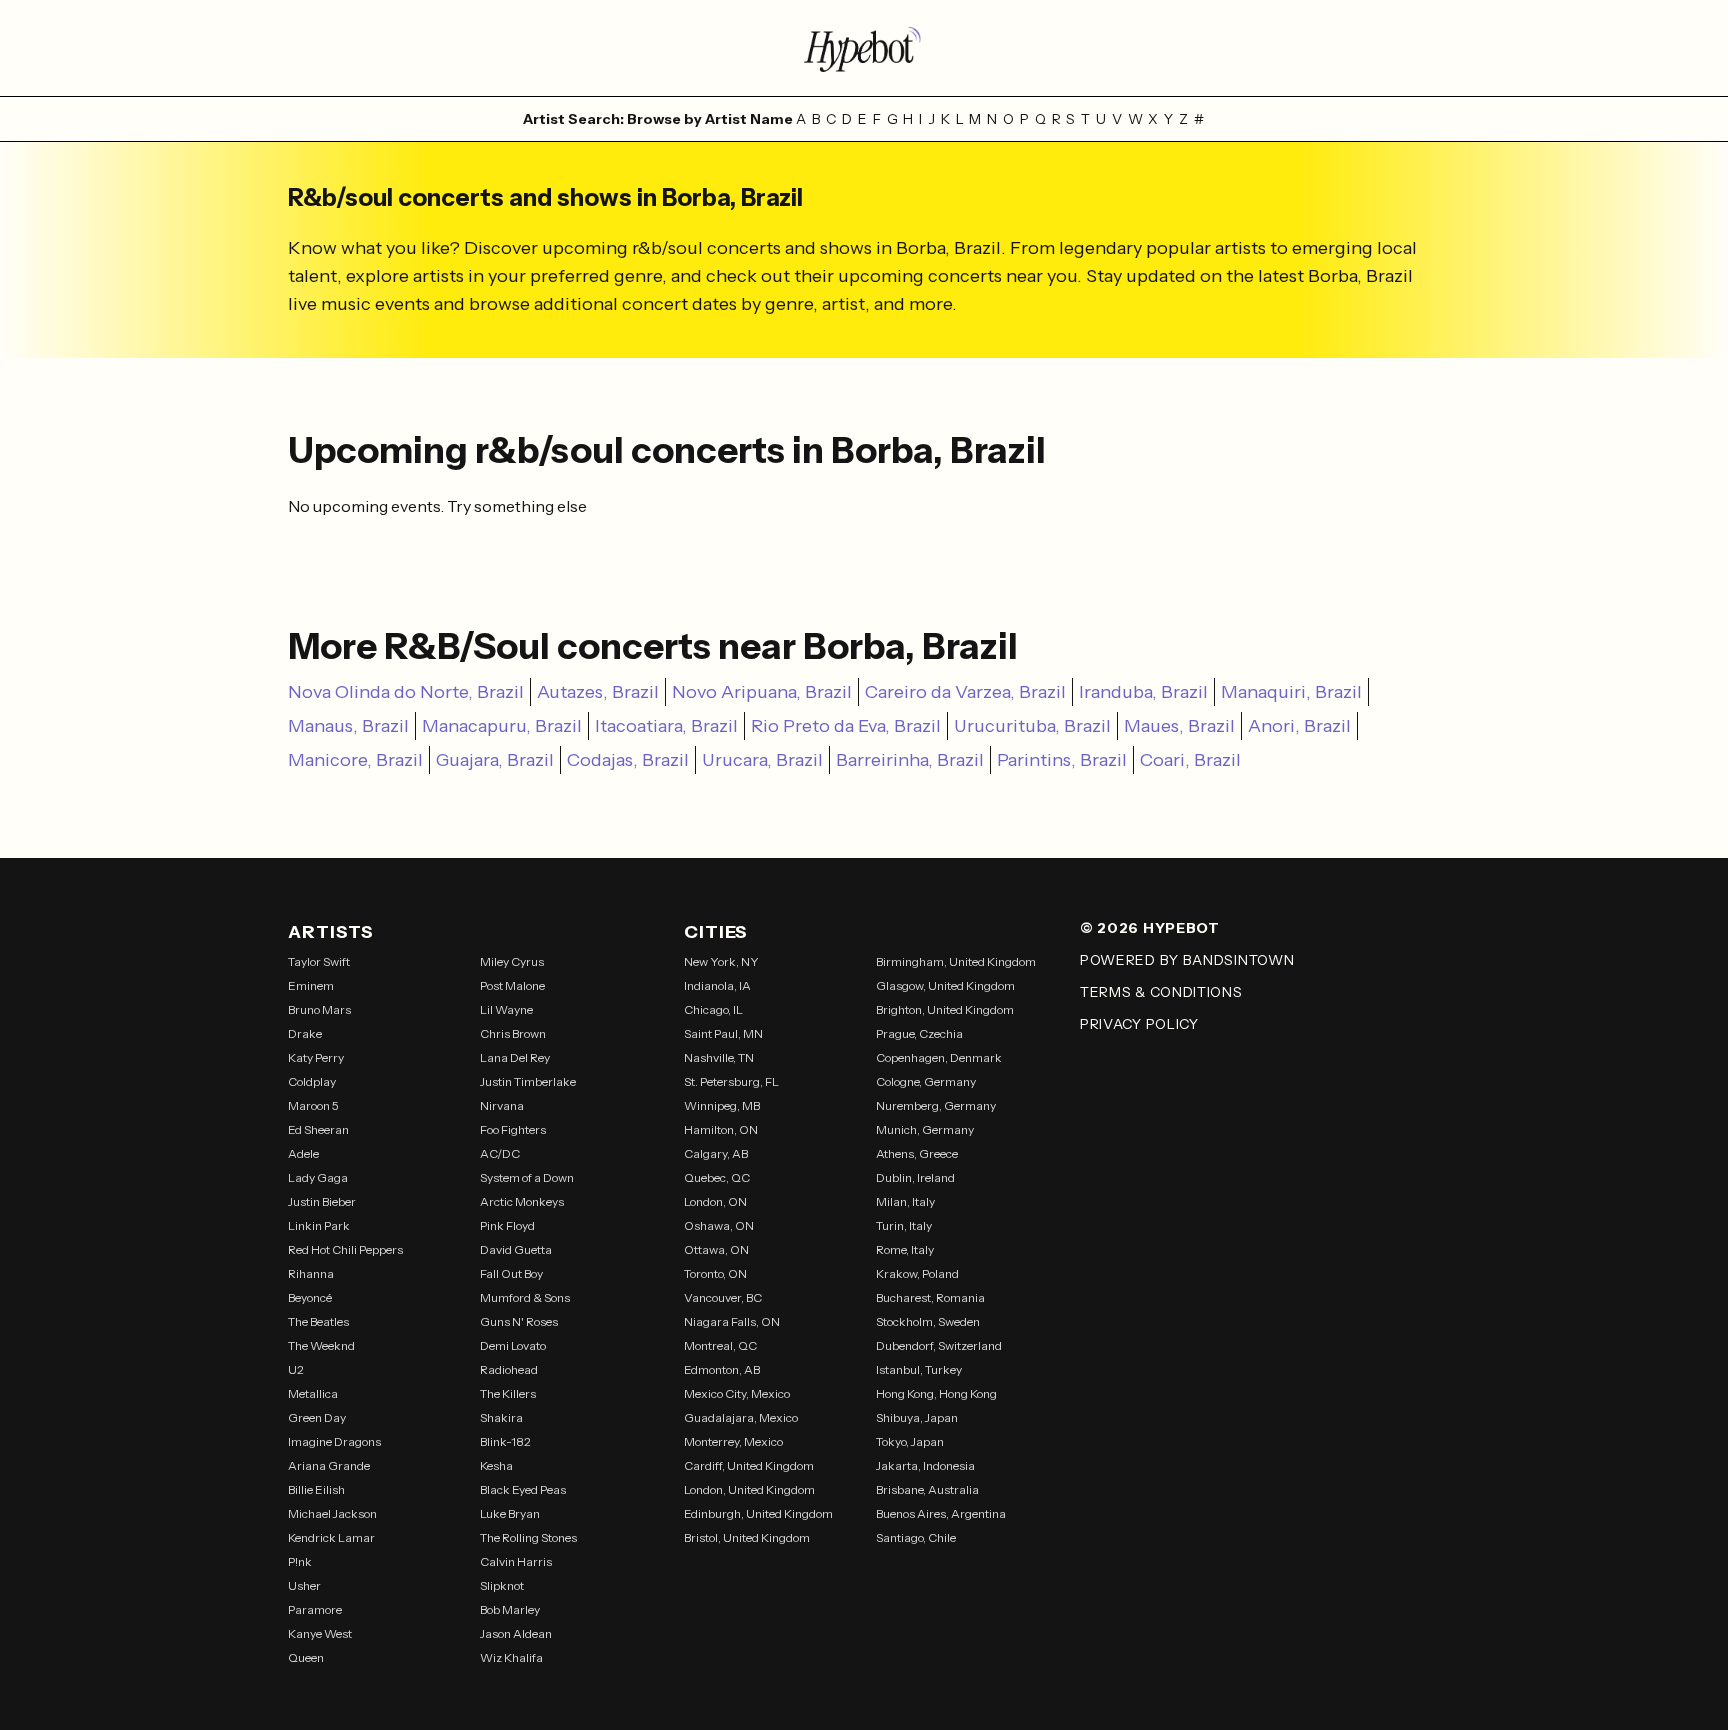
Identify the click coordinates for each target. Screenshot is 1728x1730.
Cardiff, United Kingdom (749, 1465)
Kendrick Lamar (331, 1537)
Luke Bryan (510, 1513)
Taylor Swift (319, 961)
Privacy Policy (1139, 1024)
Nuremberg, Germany (936, 1105)
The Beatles (318, 1321)
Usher (304, 1585)
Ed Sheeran (318, 1129)
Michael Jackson (332, 1513)
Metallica (313, 1393)
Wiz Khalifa (511, 1657)
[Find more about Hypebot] (864, 48)
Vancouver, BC (723, 1297)
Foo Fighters (513, 1129)
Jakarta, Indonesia (925, 1465)
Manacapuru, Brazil (502, 726)
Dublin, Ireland (915, 1177)
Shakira (501, 1417)
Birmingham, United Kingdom (956, 961)
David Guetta (516, 1249)
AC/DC (500, 1153)
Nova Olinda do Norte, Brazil (406, 692)
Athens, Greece (917, 1153)
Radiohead (509, 1369)
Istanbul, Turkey (919, 1369)
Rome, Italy (905, 1249)
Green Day (317, 1417)
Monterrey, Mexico (733, 1441)
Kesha (496, 1465)
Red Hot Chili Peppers (345, 1249)
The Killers (508, 1393)
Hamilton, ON (721, 1129)
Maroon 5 (313, 1105)
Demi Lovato (513, 1345)
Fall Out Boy (511, 1273)
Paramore (315, 1609)
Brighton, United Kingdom (945, 1009)
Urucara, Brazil (762, 760)
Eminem (311, 985)
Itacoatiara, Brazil (666, 726)
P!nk (300, 1561)
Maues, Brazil (1179, 726)
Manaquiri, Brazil (1291, 692)
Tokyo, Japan (910, 1441)
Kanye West (320, 1633)
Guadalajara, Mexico (741, 1417)
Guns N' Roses (519, 1321)
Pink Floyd (507, 1225)
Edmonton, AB (722, 1369)
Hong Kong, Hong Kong (936, 1393)
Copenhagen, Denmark (939, 1057)
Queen (306, 1657)
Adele (303, 1153)
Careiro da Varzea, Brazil (965, 692)
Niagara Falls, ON (732, 1321)
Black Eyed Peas (523, 1489)
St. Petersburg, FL (731, 1081)
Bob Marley (510, 1609)
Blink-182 (505, 1441)
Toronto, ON (715, 1273)
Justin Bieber (322, 1201)
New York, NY (721, 961)
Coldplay (312, 1081)
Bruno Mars (319, 1009)
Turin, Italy (904, 1225)
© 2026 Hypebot (1150, 928)
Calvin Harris (516, 1561)
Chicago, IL (713, 1009)
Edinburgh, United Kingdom (758, 1513)
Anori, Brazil (1299, 726)
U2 (296, 1369)
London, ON (715, 1201)
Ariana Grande (329, 1465)
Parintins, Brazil (1062, 760)
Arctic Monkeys (522, 1201)
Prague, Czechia (919, 1033)
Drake (305, 1033)
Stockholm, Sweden (928, 1321)
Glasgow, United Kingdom (945, 985)
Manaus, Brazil (348, 726)
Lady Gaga (318, 1177)
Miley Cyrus (512, 961)
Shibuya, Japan (917, 1417)
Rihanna (311, 1273)
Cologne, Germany (926, 1081)
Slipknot (502, 1585)
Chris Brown (513, 1033)
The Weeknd (321, 1345)
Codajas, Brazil (628, 760)
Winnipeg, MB (722, 1105)
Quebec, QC (717, 1177)
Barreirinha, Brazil (910, 760)
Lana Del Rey (515, 1057)
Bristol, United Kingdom (747, 1537)
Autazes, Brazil (598, 692)
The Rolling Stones (528, 1537)
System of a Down (527, 1177)
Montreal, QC (720, 1345)
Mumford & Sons (525, 1297)
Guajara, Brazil (495, 760)
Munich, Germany (925, 1129)
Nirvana (502, 1105)
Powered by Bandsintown (1187, 960)
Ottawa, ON (716, 1249)
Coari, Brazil (1190, 760)
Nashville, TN (719, 1057)
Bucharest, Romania (930, 1297)
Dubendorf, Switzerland (939, 1345)
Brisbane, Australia (927, 1489)
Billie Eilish (316, 1489)
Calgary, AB (716, 1153)
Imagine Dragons (334, 1441)
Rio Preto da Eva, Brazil (846, 726)
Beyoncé (310, 1297)
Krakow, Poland (917, 1273)
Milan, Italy (905, 1201)
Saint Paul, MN (723, 1033)
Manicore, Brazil (355, 760)
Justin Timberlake (528, 1081)
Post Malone (512, 985)
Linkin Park (319, 1225)
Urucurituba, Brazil (1032, 726)
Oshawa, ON (719, 1225)
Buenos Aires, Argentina (941, 1513)
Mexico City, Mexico (737, 1393)
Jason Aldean (516, 1633)
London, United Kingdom (749, 1489)
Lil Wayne (506, 1009)
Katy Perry (316, 1057)
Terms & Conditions (1161, 992)
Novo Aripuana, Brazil (762, 692)
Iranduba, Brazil (1143, 692)
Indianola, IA (717, 985)
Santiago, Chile (916, 1537)
